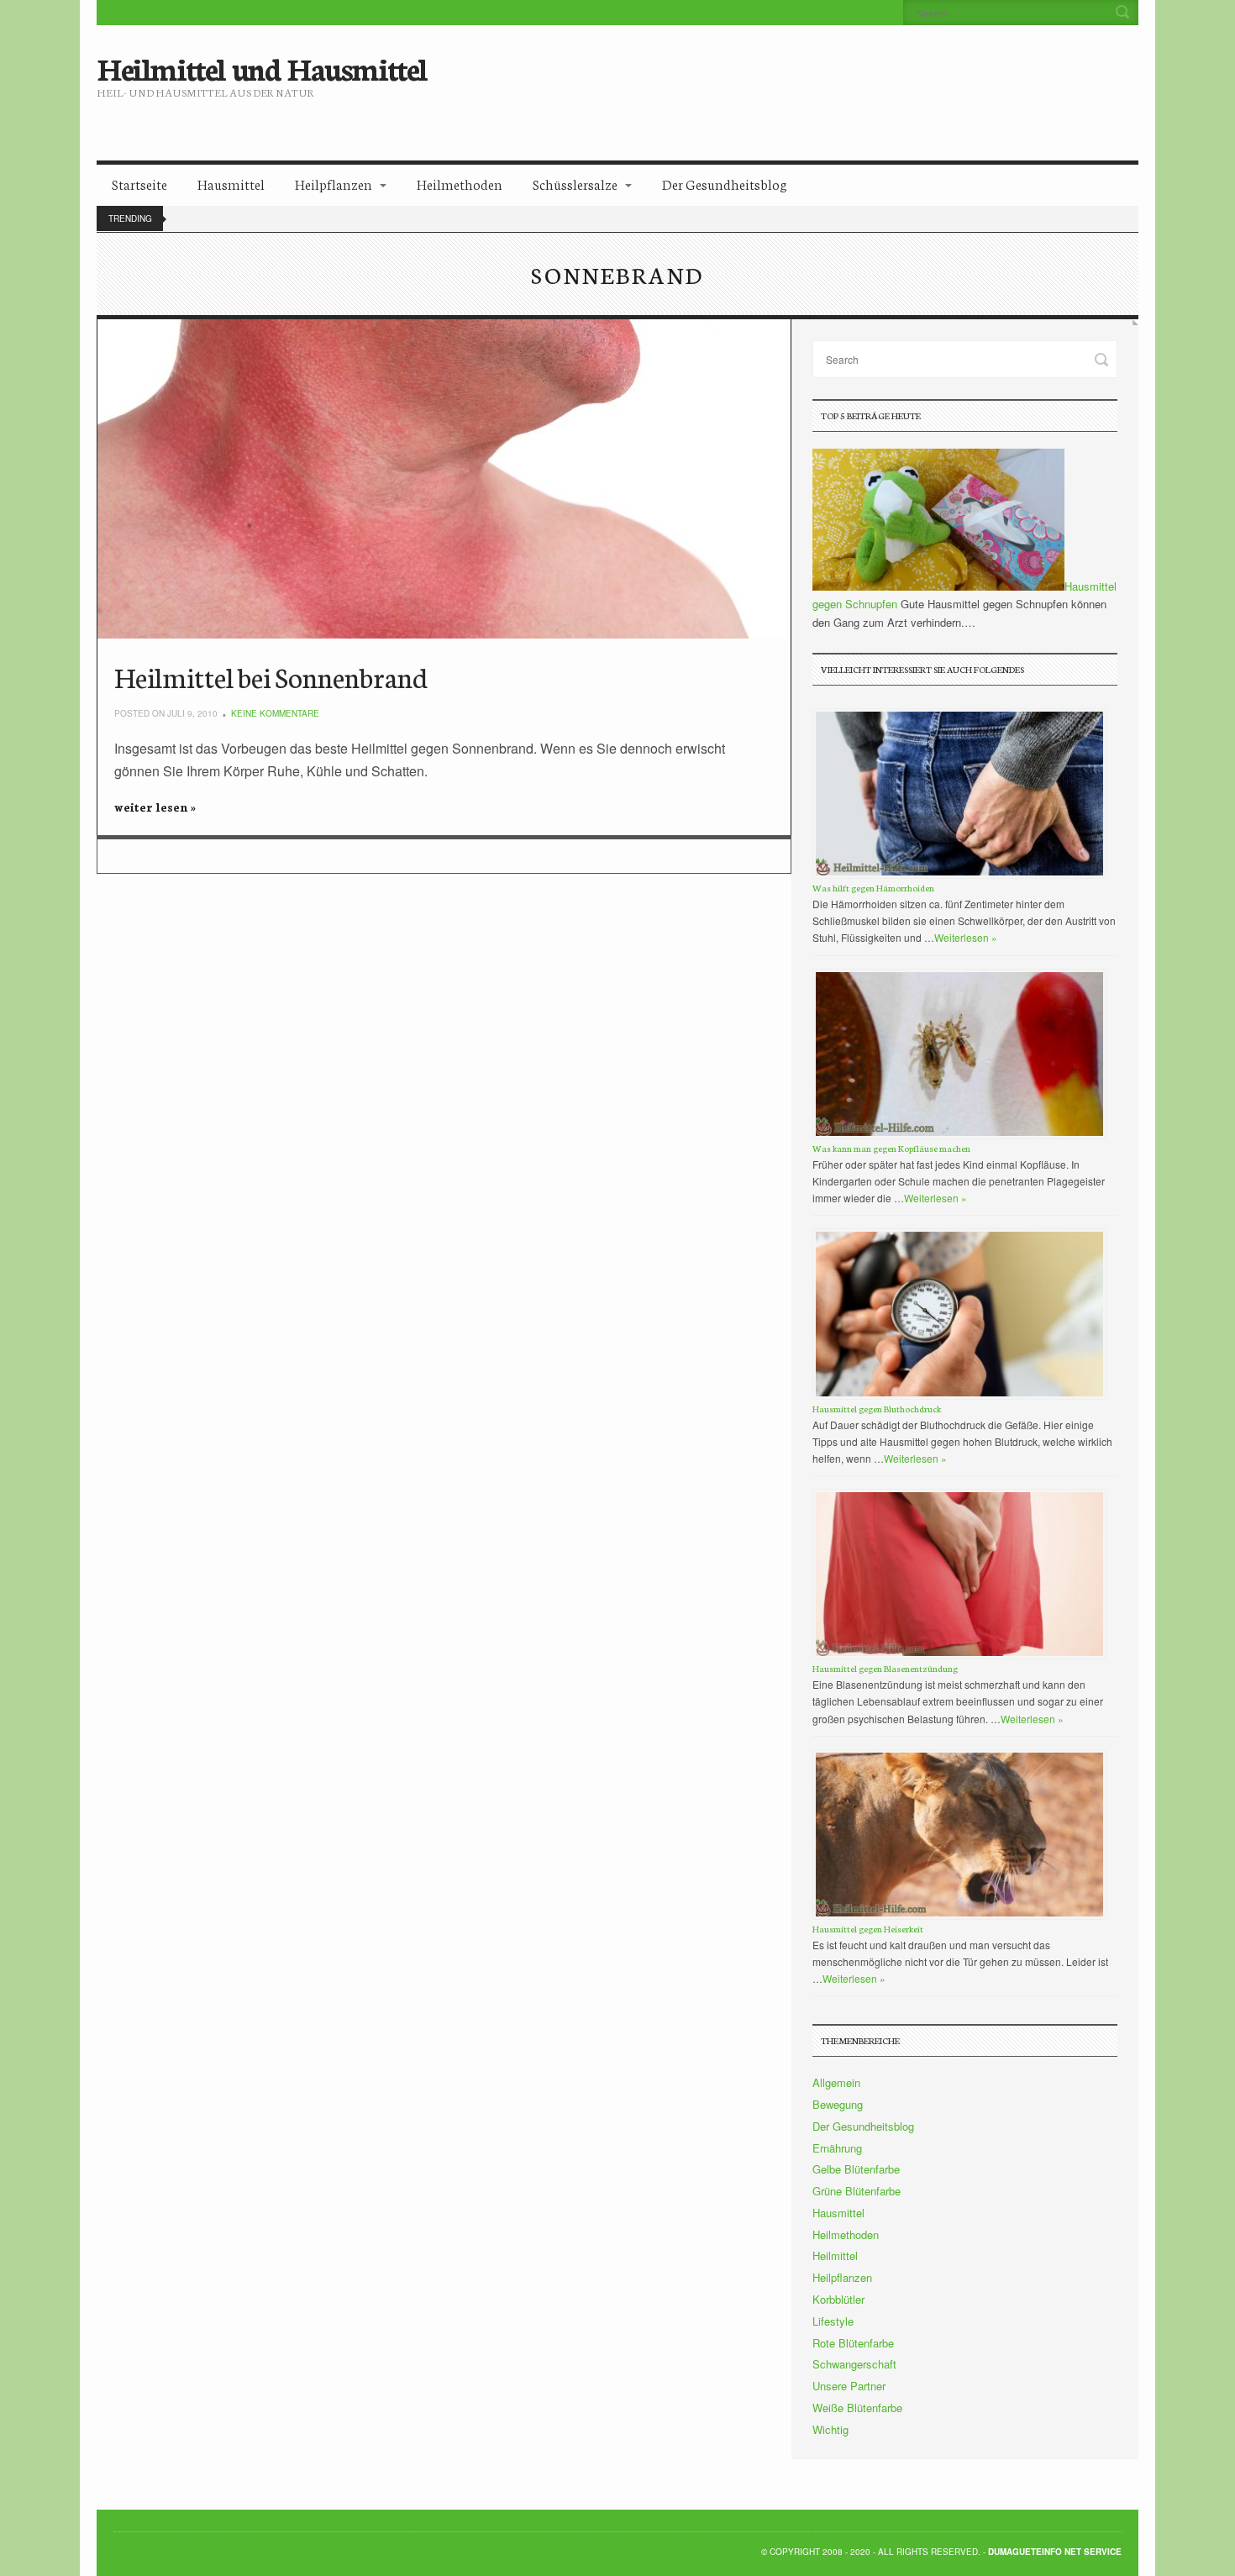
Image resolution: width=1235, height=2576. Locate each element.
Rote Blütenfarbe (853, 2343)
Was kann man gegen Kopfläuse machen (891, 1148)
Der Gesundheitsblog (725, 184)
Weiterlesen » (966, 937)
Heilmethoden (460, 184)
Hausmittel (231, 184)
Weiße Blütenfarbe (857, 2408)
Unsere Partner (849, 2386)
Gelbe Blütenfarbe (856, 2169)
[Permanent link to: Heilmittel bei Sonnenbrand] (444, 479)
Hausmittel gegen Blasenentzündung (885, 1668)
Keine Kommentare (275, 713)
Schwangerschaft (854, 2364)
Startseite (139, 184)
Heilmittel (835, 2255)
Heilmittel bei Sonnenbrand (271, 676)
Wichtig (830, 2429)
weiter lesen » (155, 807)
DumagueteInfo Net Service (1055, 2552)
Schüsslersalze (575, 184)
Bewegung (838, 2104)
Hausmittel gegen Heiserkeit (868, 1929)
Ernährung (837, 2148)
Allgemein (836, 2082)
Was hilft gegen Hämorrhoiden (873, 888)
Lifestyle (833, 2321)
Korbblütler (838, 2299)
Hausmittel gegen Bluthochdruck (877, 1409)
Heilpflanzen (334, 184)
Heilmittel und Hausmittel (262, 67)
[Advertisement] (758, 80)
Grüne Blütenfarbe (857, 2191)
